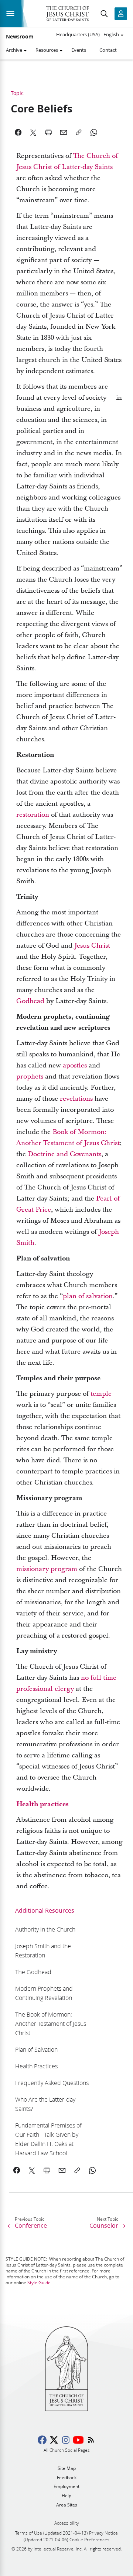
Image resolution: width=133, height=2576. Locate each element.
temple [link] (101, 1394)
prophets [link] (30, 1077)
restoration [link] (33, 815)
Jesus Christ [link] (92, 946)
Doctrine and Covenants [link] (64, 1154)
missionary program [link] (47, 1569)
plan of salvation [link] (88, 1296)
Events (79, 50)
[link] (42, 1804)
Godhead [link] (30, 1001)
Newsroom (20, 37)
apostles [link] (75, 1065)
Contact (108, 50)
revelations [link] (76, 1099)
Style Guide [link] (39, 2283)
